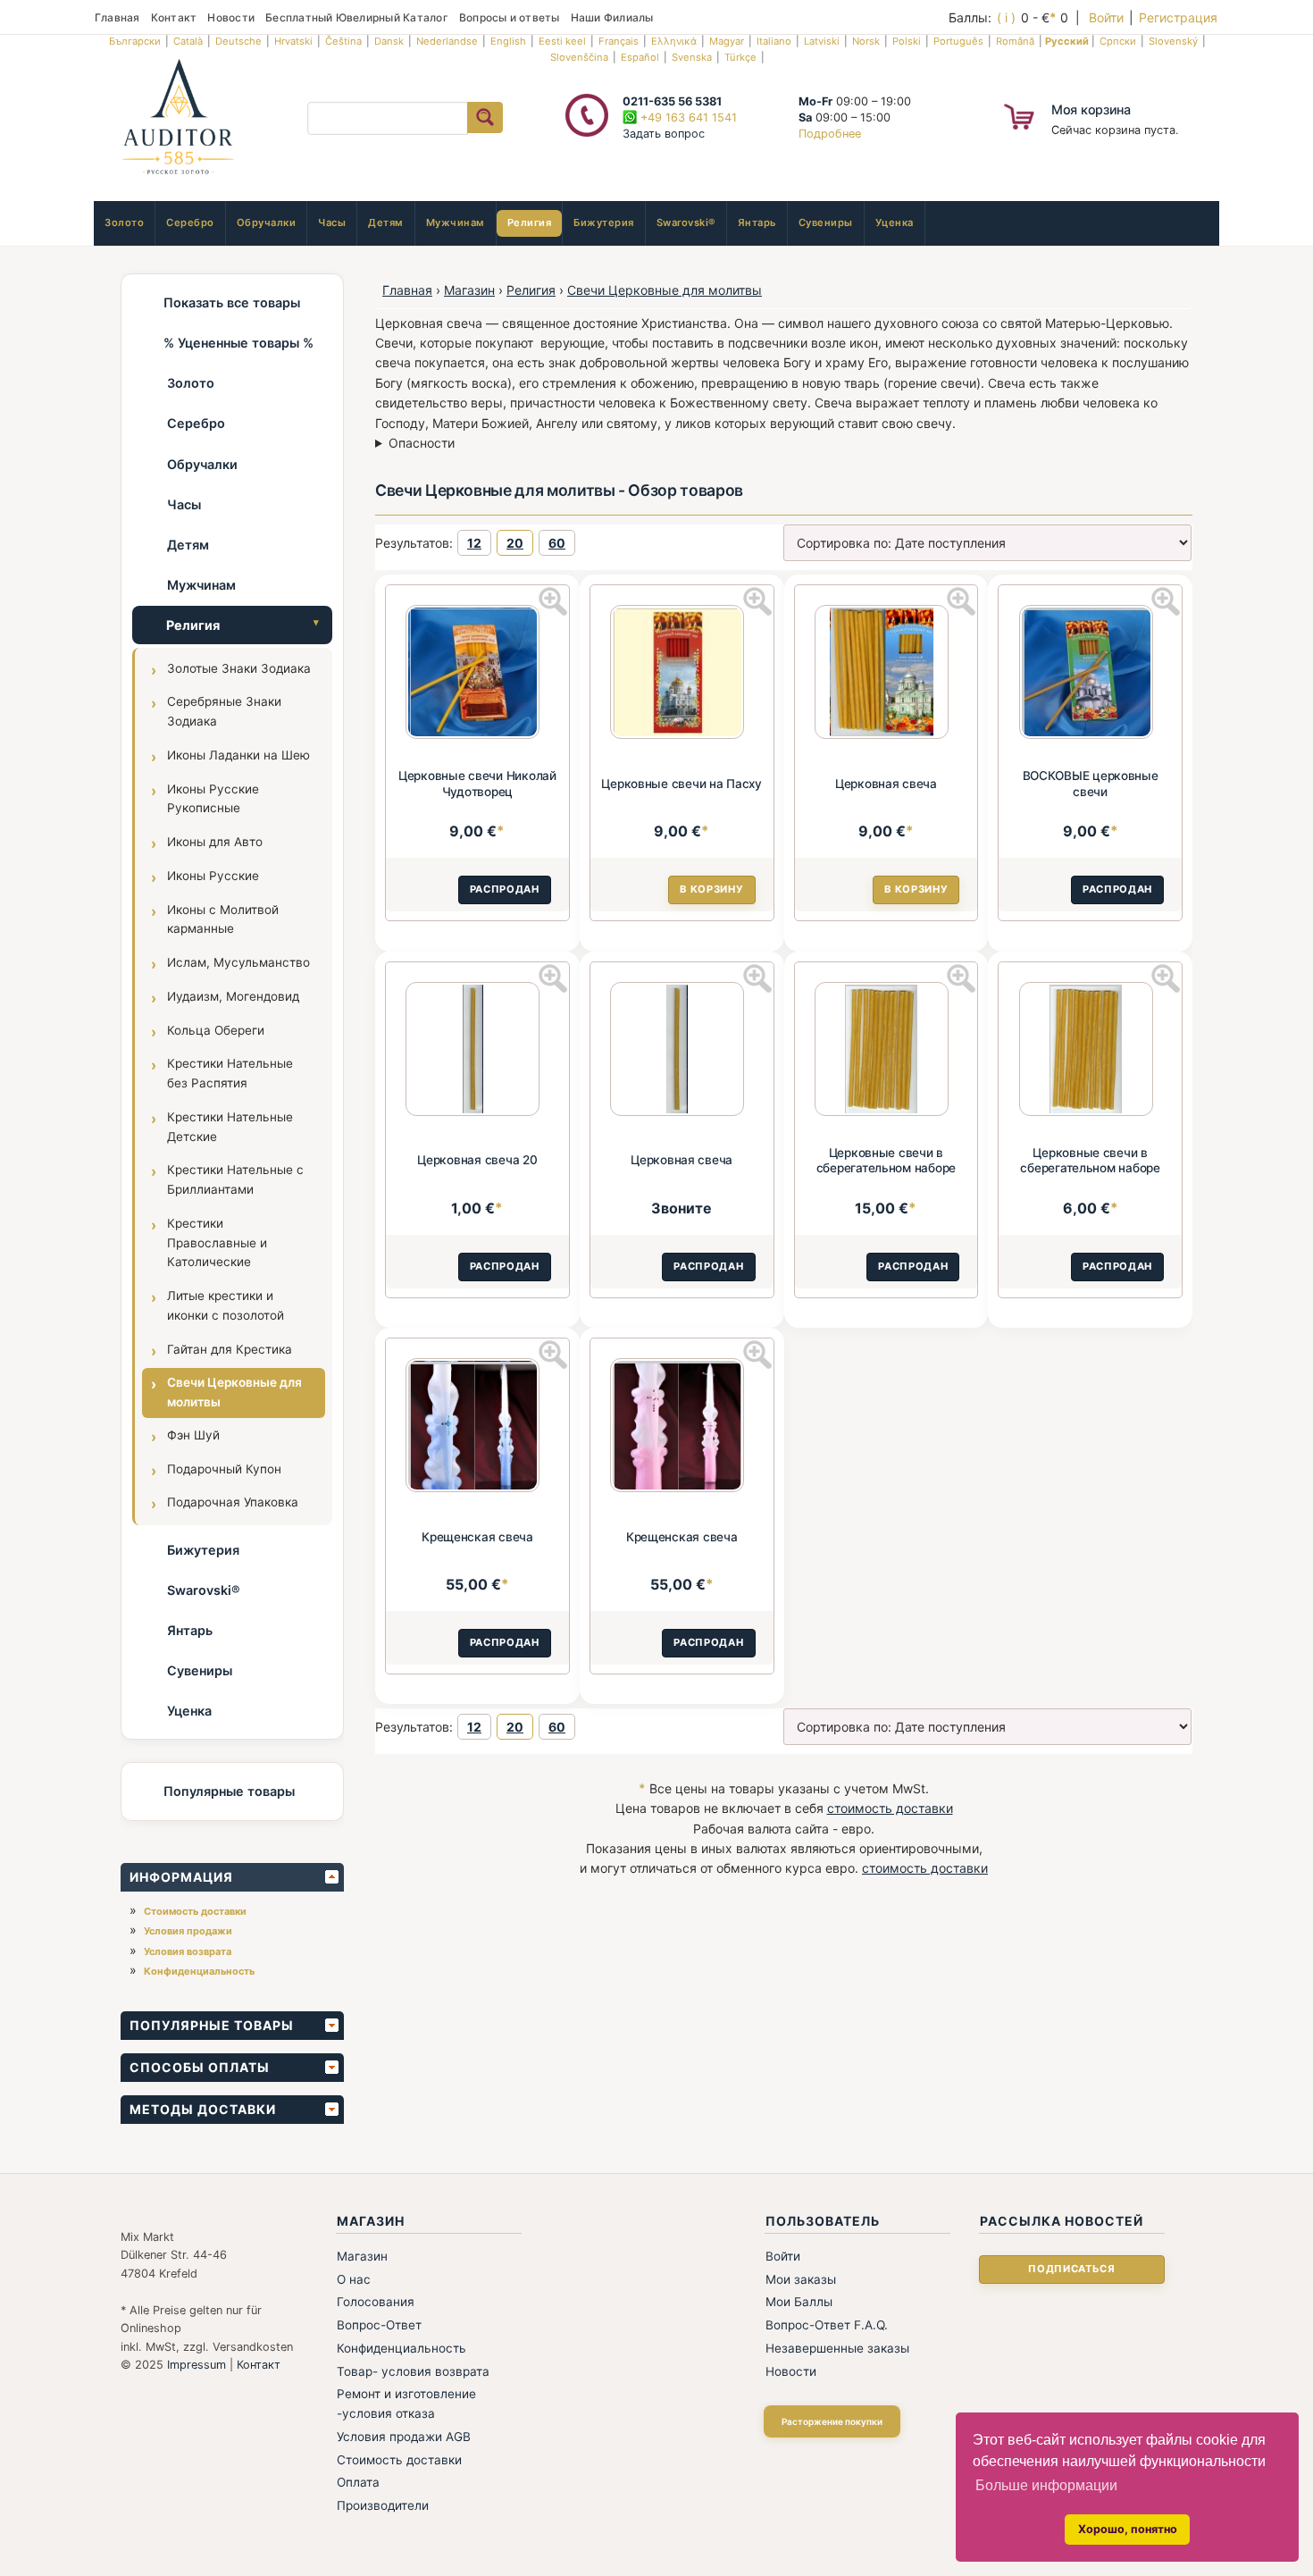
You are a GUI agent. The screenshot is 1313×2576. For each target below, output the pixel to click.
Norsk (866, 41)
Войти (1106, 17)
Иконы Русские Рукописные (213, 799)
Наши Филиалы (612, 17)
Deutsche (238, 41)
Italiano (774, 41)
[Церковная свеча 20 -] (477, 1052)
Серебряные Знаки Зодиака (224, 711)
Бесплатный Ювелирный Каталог (357, 17)
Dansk (389, 41)
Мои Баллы (799, 2302)
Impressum (197, 2365)
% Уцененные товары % (238, 343)
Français (619, 41)
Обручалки (267, 222)
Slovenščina (579, 57)
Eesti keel (562, 41)
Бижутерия (604, 222)
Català (188, 41)
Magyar (727, 41)
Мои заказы (801, 2279)
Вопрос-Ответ (379, 2325)
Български (135, 41)
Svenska (692, 57)
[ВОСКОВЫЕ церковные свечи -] (1091, 675)
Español (640, 57)
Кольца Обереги (216, 1030)
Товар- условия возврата (413, 2371)
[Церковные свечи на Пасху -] (682, 675)
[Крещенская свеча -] (477, 1428)
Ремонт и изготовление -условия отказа (406, 2404)
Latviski (822, 41)
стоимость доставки (890, 1808)
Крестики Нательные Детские (230, 1127)
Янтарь (757, 222)
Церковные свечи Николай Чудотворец (477, 784)
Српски (1118, 41)
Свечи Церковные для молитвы (234, 1392)
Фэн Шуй (193, 1435)
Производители (383, 2505)
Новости (231, 17)
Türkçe (740, 57)
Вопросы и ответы (510, 17)
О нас (354, 2279)
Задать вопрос (664, 134)
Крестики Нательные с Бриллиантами (235, 1179)
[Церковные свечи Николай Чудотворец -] (477, 675)
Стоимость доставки (195, 1911)
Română (1015, 41)
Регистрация (1178, 17)
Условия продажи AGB (404, 2437)
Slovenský (1173, 41)
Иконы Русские (213, 876)
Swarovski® (686, 222)
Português (958, 41)
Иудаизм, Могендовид (233, 996)
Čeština (343, 41)
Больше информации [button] (1046, 2485)
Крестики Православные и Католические (217, 1243)
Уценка (895, 222)
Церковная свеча (886, 784)
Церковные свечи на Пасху (681, 784)
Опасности (422, 443)
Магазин (469, 290)
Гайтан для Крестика (230, 1349)
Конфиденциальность (199, 1971)
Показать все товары (232, 302)
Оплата (358, 2482)
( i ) (1006, 17)
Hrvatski (293, 41)
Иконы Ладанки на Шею (238, 755)
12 (474, 543)
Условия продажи (188, 1931)
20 (515, 543)
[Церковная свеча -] (886, 675)
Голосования (376, 2302)
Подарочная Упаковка (233, 1502)
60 (557, 543)
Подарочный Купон (224, 1469)
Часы (332, 222)
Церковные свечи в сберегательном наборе (886, 1161)
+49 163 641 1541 (687, 117)
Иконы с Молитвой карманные (223, 919)
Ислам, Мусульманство (238, 962)
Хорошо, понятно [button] (1128, 2529)
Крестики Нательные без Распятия (230, 1073)
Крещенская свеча (477, 1537)
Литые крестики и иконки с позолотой (226, 1305)
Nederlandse (447, 41)
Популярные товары (229, 1791)
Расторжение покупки (832, 2421)
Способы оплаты (200, 2067)
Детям (386, 222)
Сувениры (826, 222)
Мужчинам (456, 222)
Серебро (190, 222)
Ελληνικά (674, 41)
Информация (181, 1877)
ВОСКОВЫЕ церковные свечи (1091, 784)
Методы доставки (203, 2109)
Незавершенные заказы (837, 2348)
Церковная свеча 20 (477, 1160)
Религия (530, 222)
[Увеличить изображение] (553, 601)
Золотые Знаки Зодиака (239, 668)
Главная (117, 17)
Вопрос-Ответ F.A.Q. (827, 2325)
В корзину (711, 889)
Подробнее (830, 134)
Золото (124, 222)
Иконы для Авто (215, 842)
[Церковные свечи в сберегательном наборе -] (886, 1052)
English (508, 41)
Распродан (505, 889)
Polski (907, 41)
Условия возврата (188, 1951)
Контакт (174, 17)
